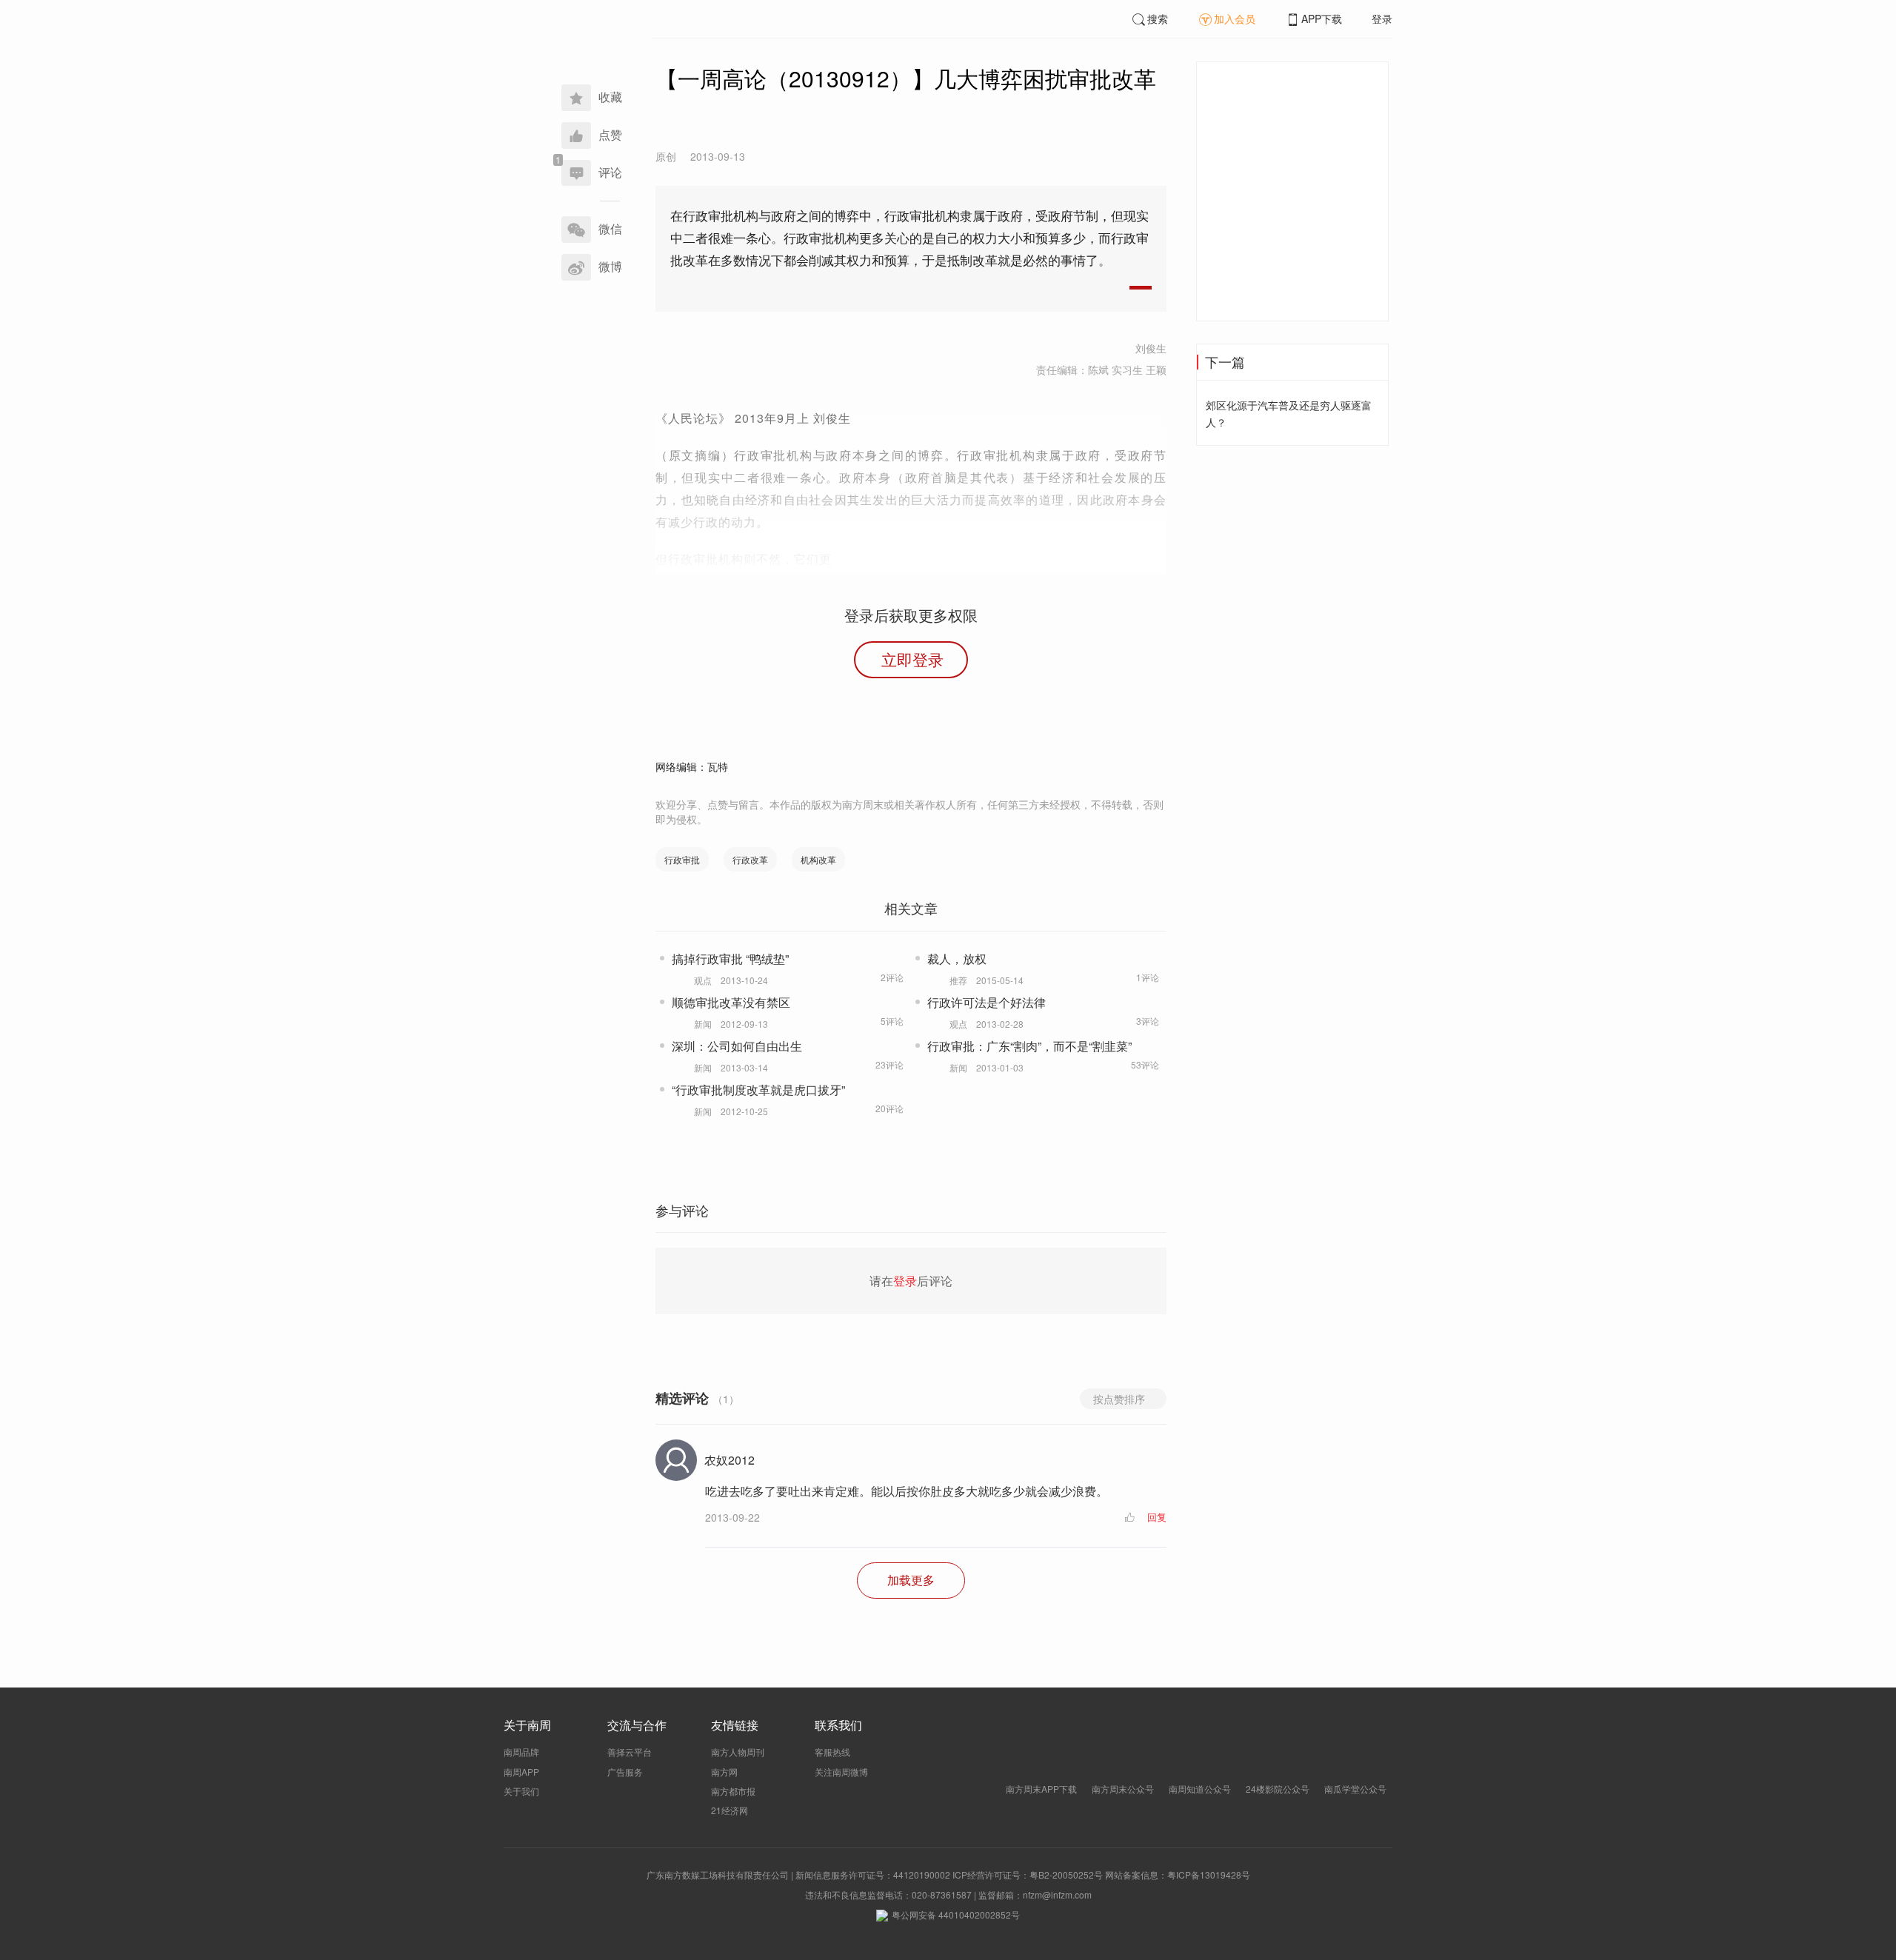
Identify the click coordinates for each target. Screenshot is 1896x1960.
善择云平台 (630, 1752)
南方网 (724, 1772)
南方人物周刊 (738, 1752)
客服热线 (832, 1752)
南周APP (521, 1772)
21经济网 (730, 1810)
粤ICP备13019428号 (1209, 1874)
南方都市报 (733, 1791)
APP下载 (1322, 19)
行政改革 (750, 859)
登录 (1382, 19)
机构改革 (818, 859)
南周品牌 (521, 1752)
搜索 (1158, 19)
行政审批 (682, 859)
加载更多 (911, 1580)
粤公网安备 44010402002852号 (956, 1914)
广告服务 (625, 1772)
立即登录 (912, 659)
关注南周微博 (841, 1772)
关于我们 (521, 1791)
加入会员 (1235, 19)
